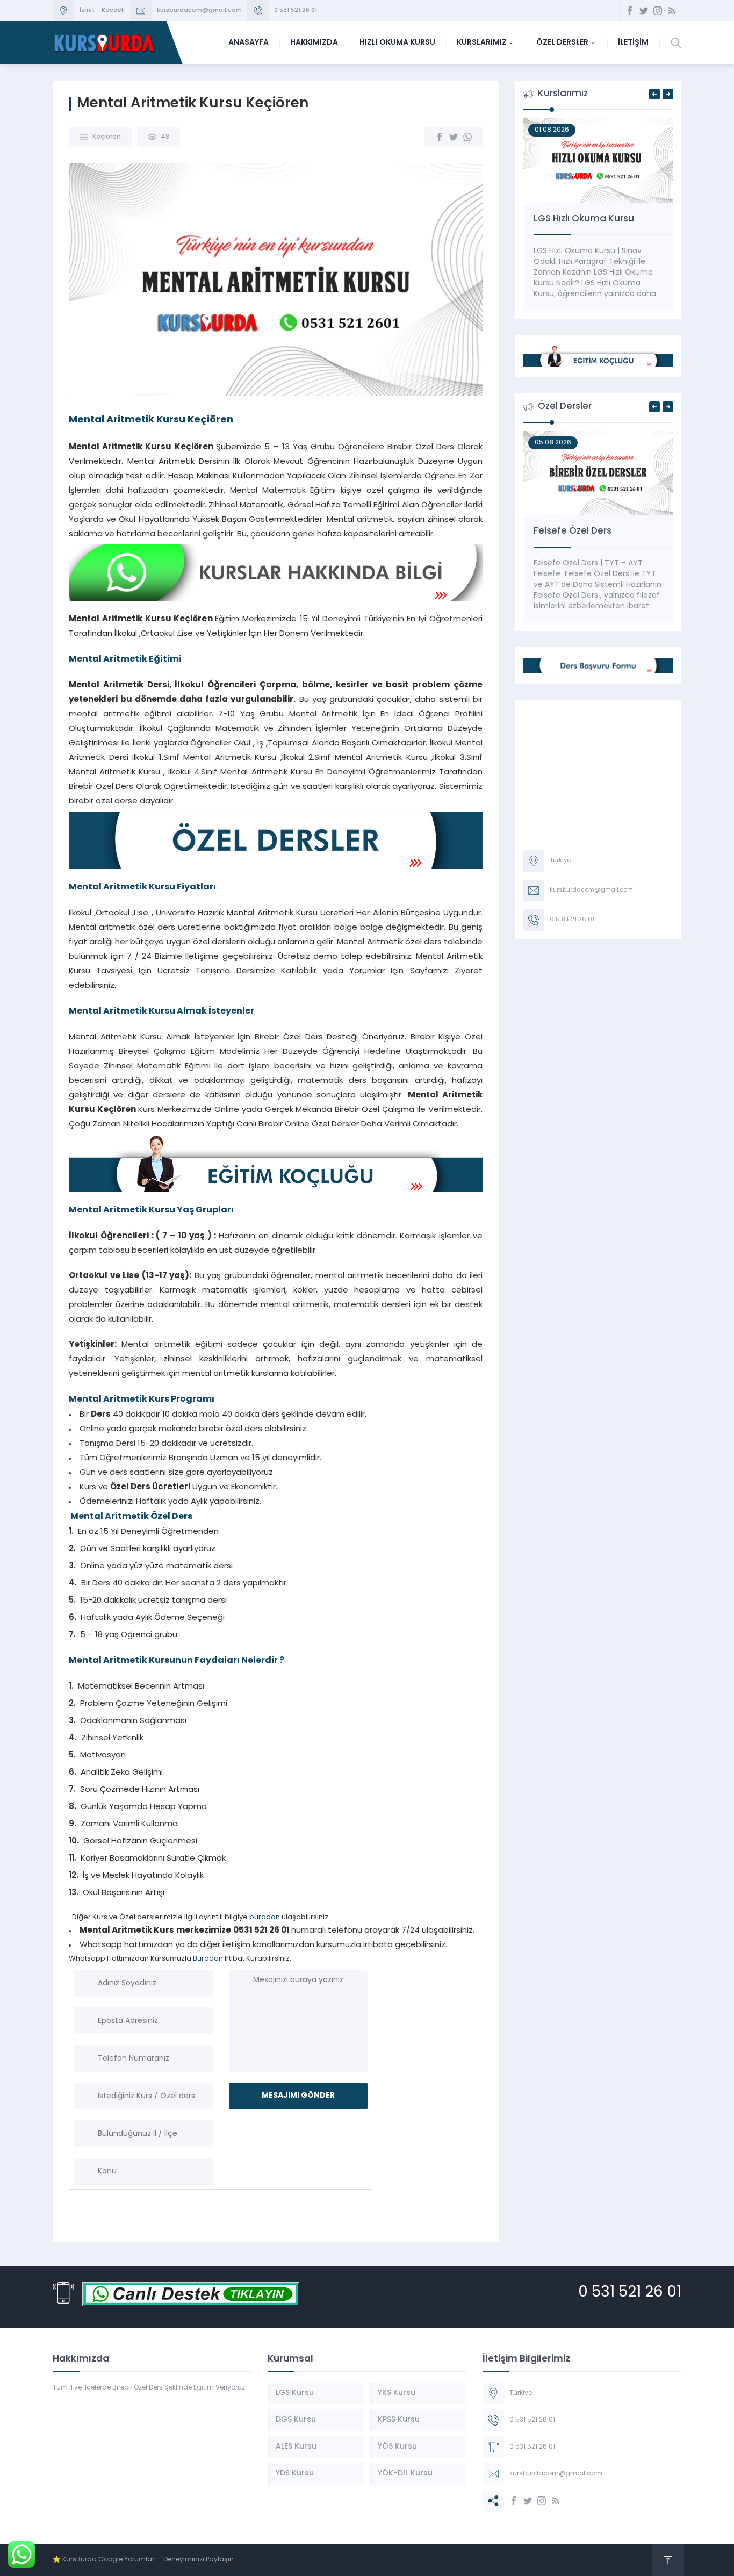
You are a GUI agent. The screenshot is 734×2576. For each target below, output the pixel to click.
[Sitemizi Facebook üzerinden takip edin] (630, 11)
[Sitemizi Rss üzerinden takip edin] (672, 11)
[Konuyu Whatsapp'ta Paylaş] (467, 137)
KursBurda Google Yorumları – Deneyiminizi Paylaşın (148, 2560)
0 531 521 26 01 (296, 10)
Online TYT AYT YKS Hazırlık (593, 219)
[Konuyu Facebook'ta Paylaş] (440, 137)
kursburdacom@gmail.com (199, 10)
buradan (265, 1917)
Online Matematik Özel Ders (597, 531)
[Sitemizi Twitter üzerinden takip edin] (644, 11)
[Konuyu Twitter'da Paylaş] (454, 137)
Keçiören (107, 137)
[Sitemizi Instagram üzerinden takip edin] (658, 11)
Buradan (208, 1959)
